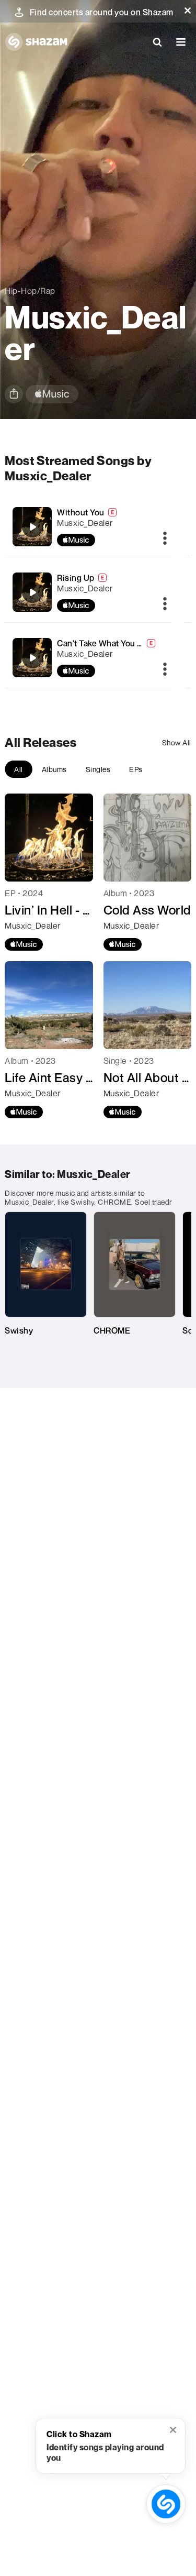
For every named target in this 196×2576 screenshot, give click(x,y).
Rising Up (76, 578)
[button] (188, 10)
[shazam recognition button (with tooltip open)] (166, 2504)
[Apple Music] (24, 944)
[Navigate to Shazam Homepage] (36, 42)
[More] (165, 539)
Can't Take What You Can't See (116, 643)
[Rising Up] (32, 592)
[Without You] (32, 527)
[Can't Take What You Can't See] (32, 658)
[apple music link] (52, 394)
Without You (81, 512)
